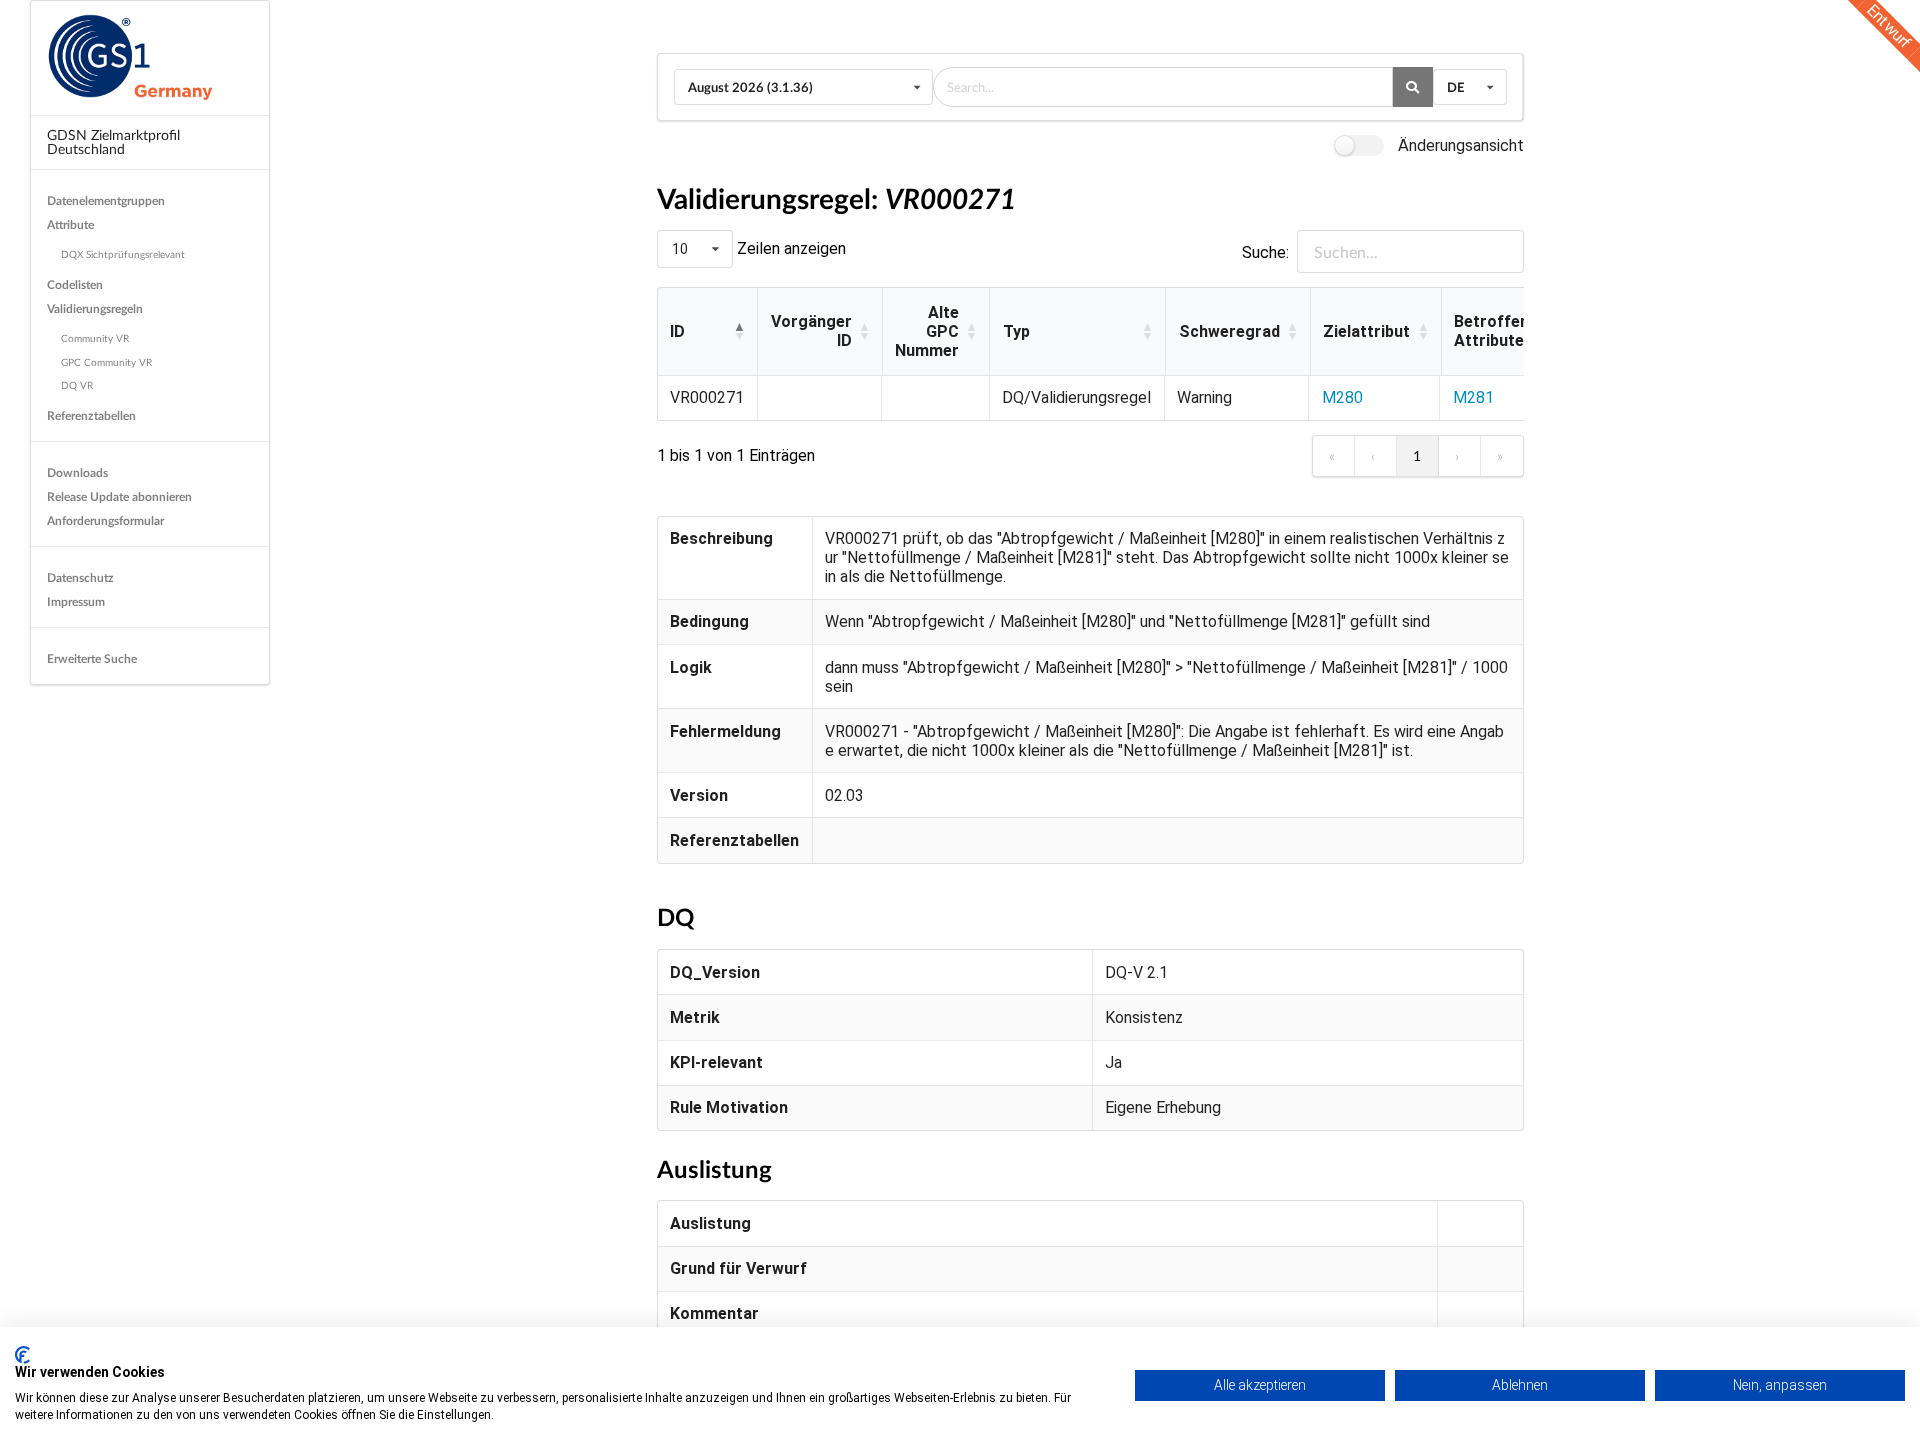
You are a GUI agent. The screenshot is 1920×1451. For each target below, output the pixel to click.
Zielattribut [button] (1366, 331)
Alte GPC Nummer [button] (927, 331)
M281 (1473, 397)
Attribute (70, 224)
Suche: (1265, 252)
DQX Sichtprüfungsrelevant (123, 254)
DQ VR (77, 385)
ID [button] (677, 331)
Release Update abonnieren (119, 496)
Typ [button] (1016, 331)
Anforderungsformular (105, 520)
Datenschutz (80, 577)
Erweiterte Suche (92, 658)
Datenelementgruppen (106, 200)
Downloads (77, 472)
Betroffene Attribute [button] (1496, 331)
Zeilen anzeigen (789, 248)
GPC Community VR (106, 362)
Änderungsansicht (1461, 145)
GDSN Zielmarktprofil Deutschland (113, 141)
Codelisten (75, 284)
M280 (1342, 397)
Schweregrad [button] (1229, 331)
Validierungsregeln (95, 308)
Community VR (95, 338)
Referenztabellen (91, 415)
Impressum (76, 601)
